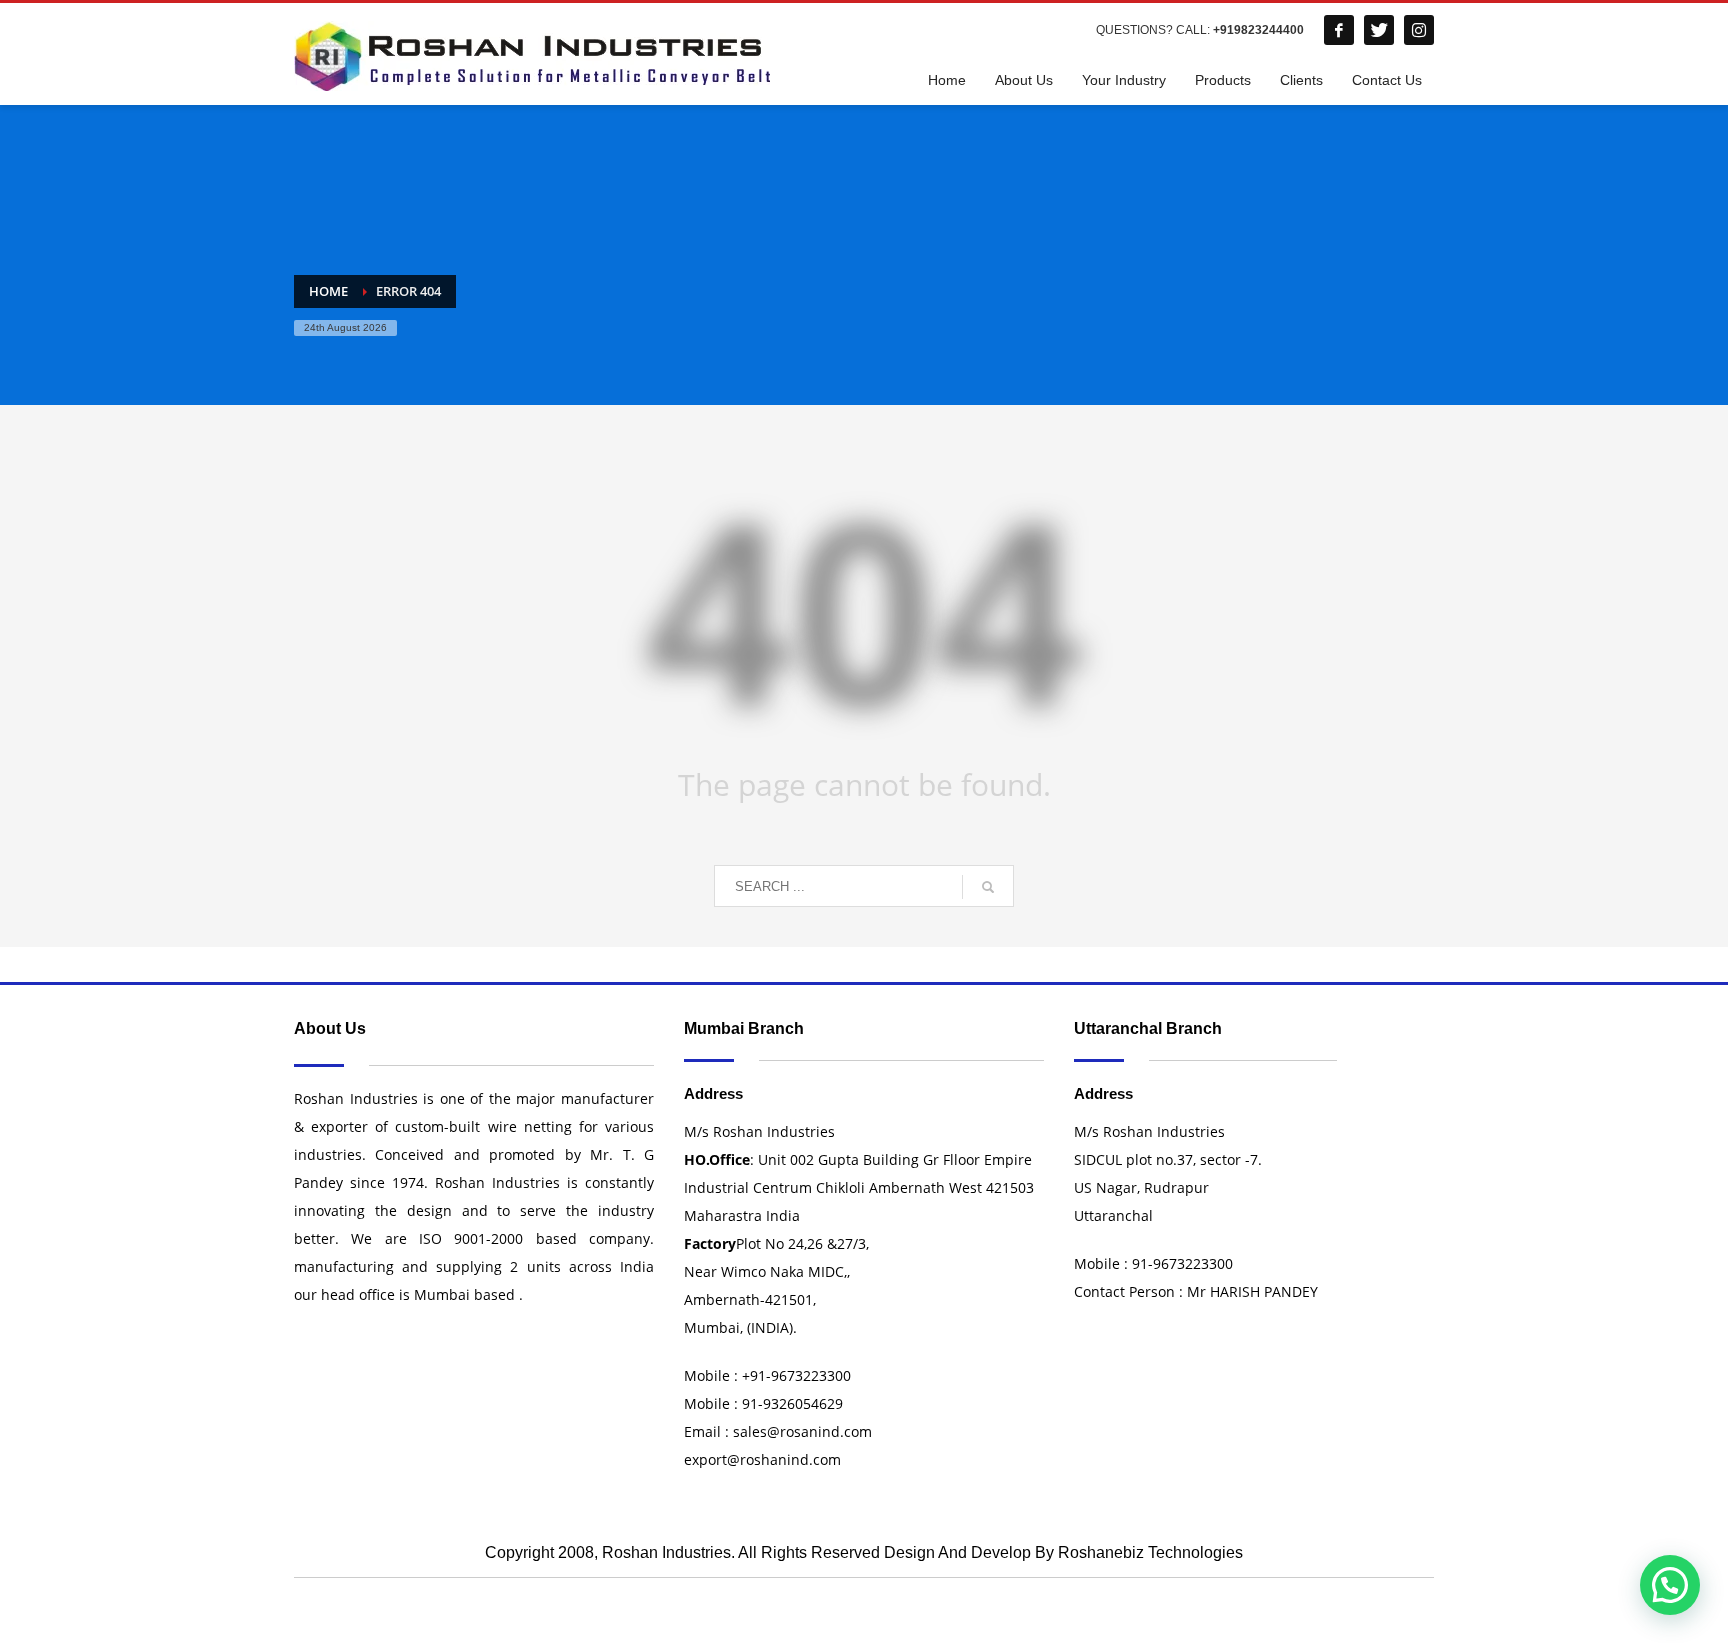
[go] (988, 887)
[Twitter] (1379, 30)
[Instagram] (1419, 30)
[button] (1670, 1585)
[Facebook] (1339, 30)
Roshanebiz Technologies (1150, 1552)
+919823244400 (1258, 30)
